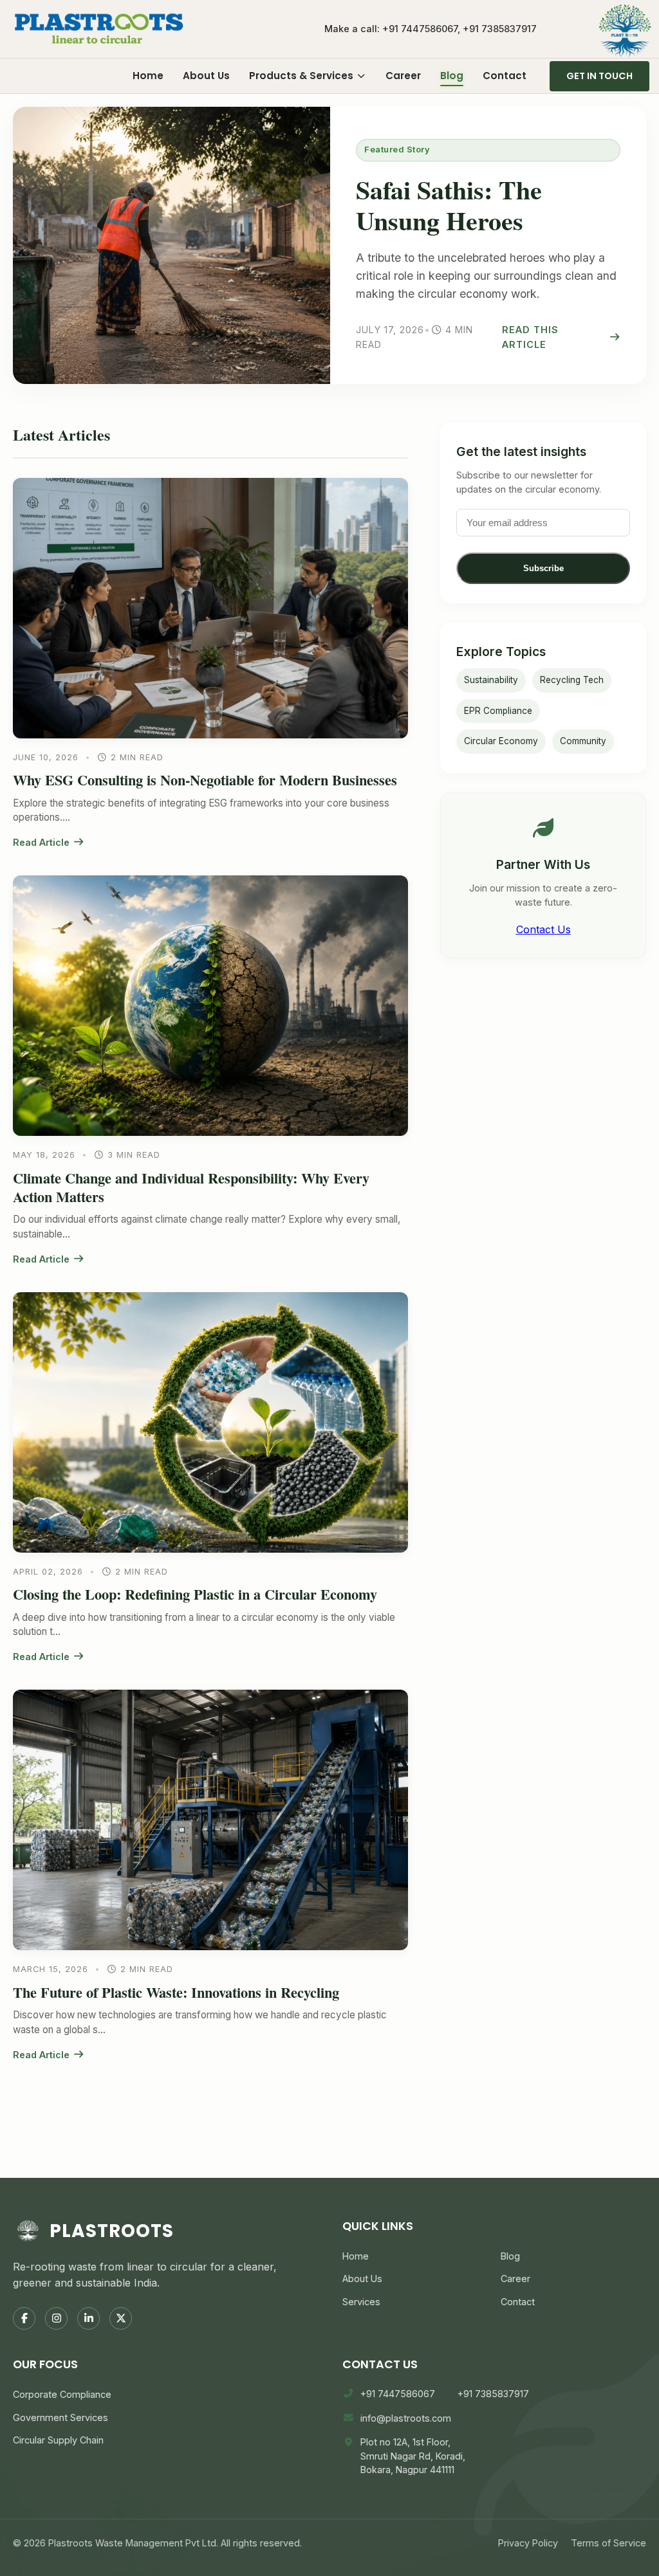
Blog (452, 76)
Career (403, 76)
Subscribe (543, 568)
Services (361, 2302)
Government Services (60, 2417)
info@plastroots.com (406, 2418)
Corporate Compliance (62, 2394)
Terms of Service (608, 2543)
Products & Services (301, 76)
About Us (206, 76)
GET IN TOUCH (599, 76)
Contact (505, 76)
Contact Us (543, 929)
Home (148, 76)
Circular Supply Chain (58, 2440)
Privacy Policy (528, 2543)
